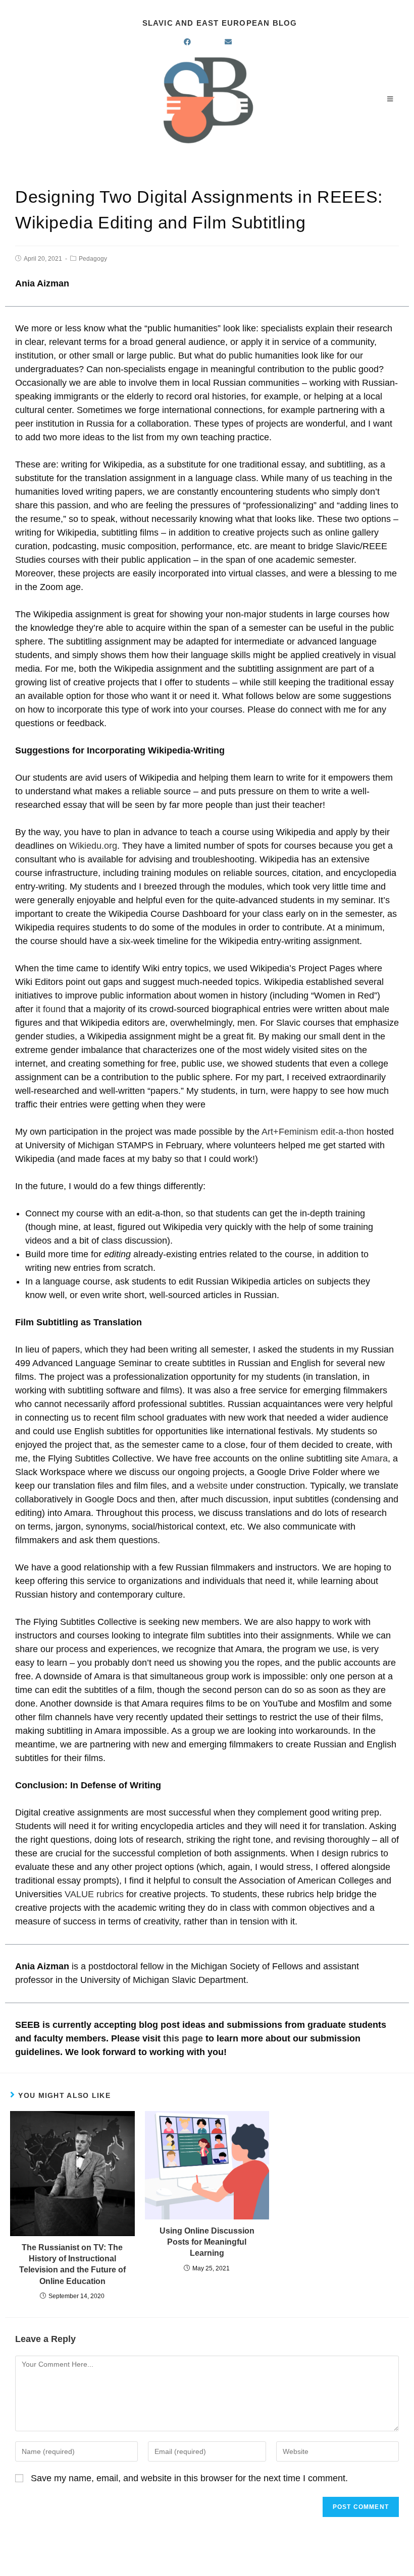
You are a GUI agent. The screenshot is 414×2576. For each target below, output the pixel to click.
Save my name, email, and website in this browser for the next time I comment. (189, 2478)
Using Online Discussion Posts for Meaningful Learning (207, 2242)
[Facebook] (199, 42)
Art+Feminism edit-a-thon (313, 1132)
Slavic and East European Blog (220, 23)
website (212, 1486)
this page (183, 2038)
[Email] (240, 42)
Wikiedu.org (93, 846)
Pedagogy (93, 259)
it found (51, 1009)
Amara (374, 1458)
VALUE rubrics (94, 1894)
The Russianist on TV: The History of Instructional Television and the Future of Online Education (72, 2264)
